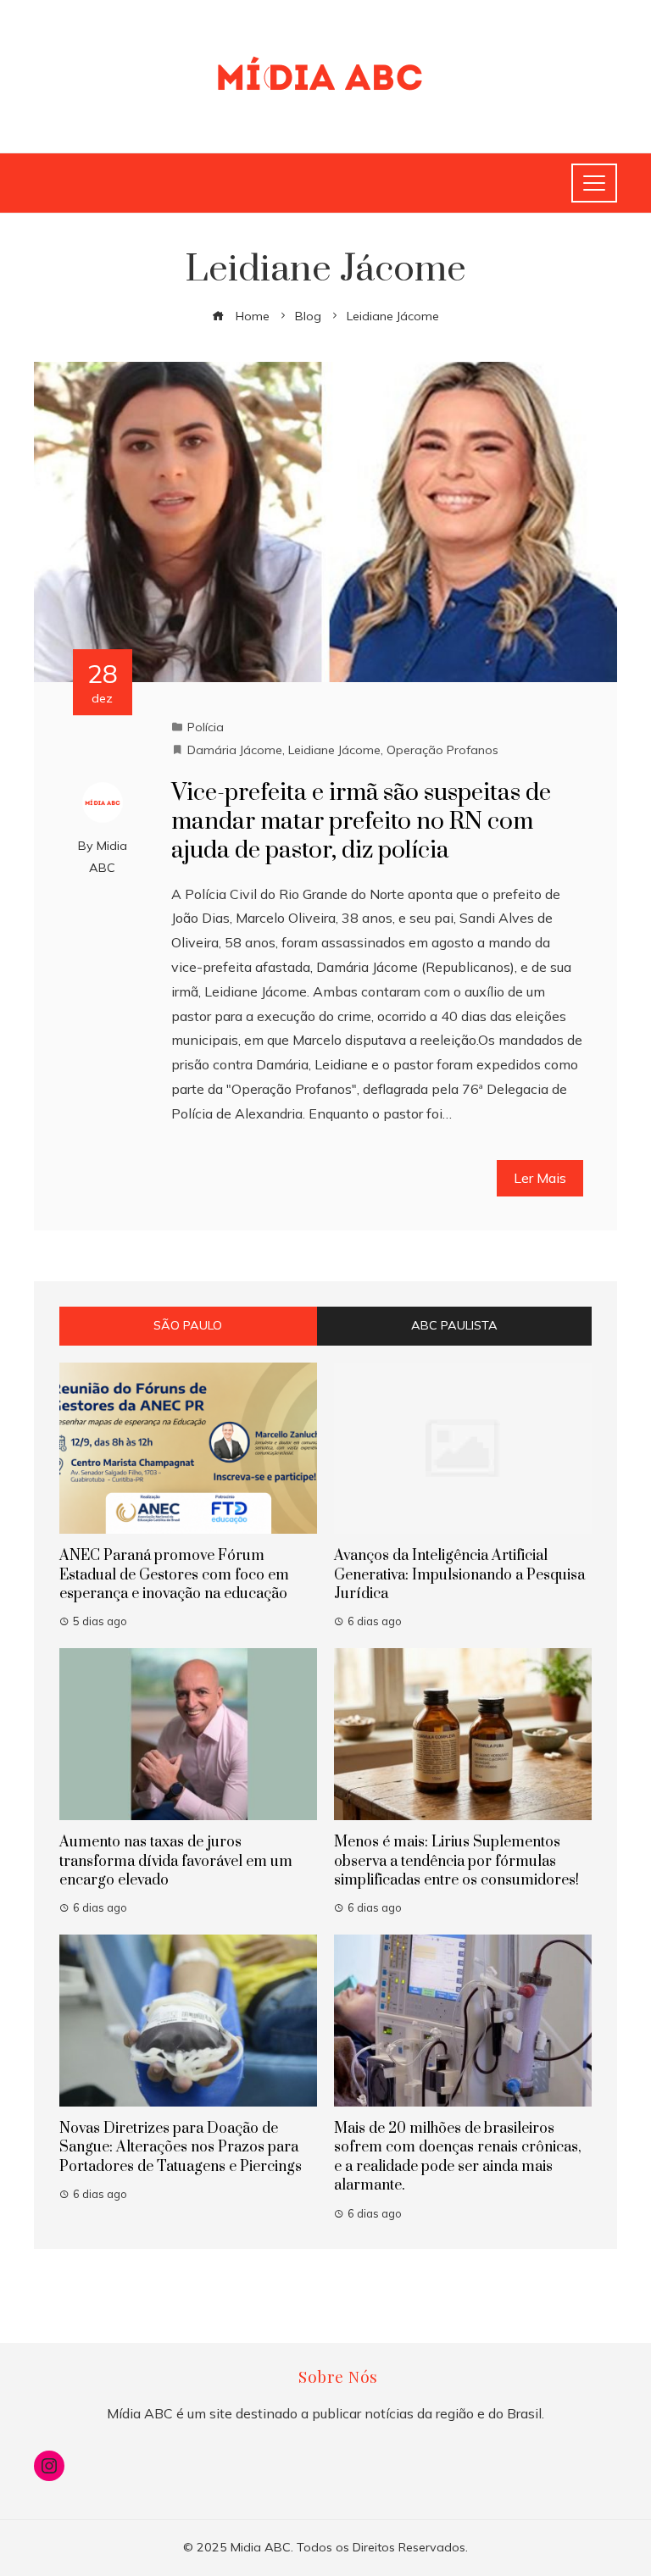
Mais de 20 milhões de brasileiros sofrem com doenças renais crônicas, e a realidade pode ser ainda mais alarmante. (458, 2157)
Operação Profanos (442, 750)
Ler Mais (540, 1178)
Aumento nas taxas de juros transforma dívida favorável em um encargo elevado (176, 1861)
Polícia (206, 727)
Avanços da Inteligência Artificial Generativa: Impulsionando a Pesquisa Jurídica (459, 1575)
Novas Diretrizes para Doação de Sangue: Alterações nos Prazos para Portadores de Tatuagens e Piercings (181, 2148)
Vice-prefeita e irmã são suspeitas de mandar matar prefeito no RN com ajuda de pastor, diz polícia (361, 822)
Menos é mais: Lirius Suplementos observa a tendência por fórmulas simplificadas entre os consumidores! (456, 1861)
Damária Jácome (235, 750)
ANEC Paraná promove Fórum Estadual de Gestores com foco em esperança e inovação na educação (174, 1575)
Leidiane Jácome (334, 750)
